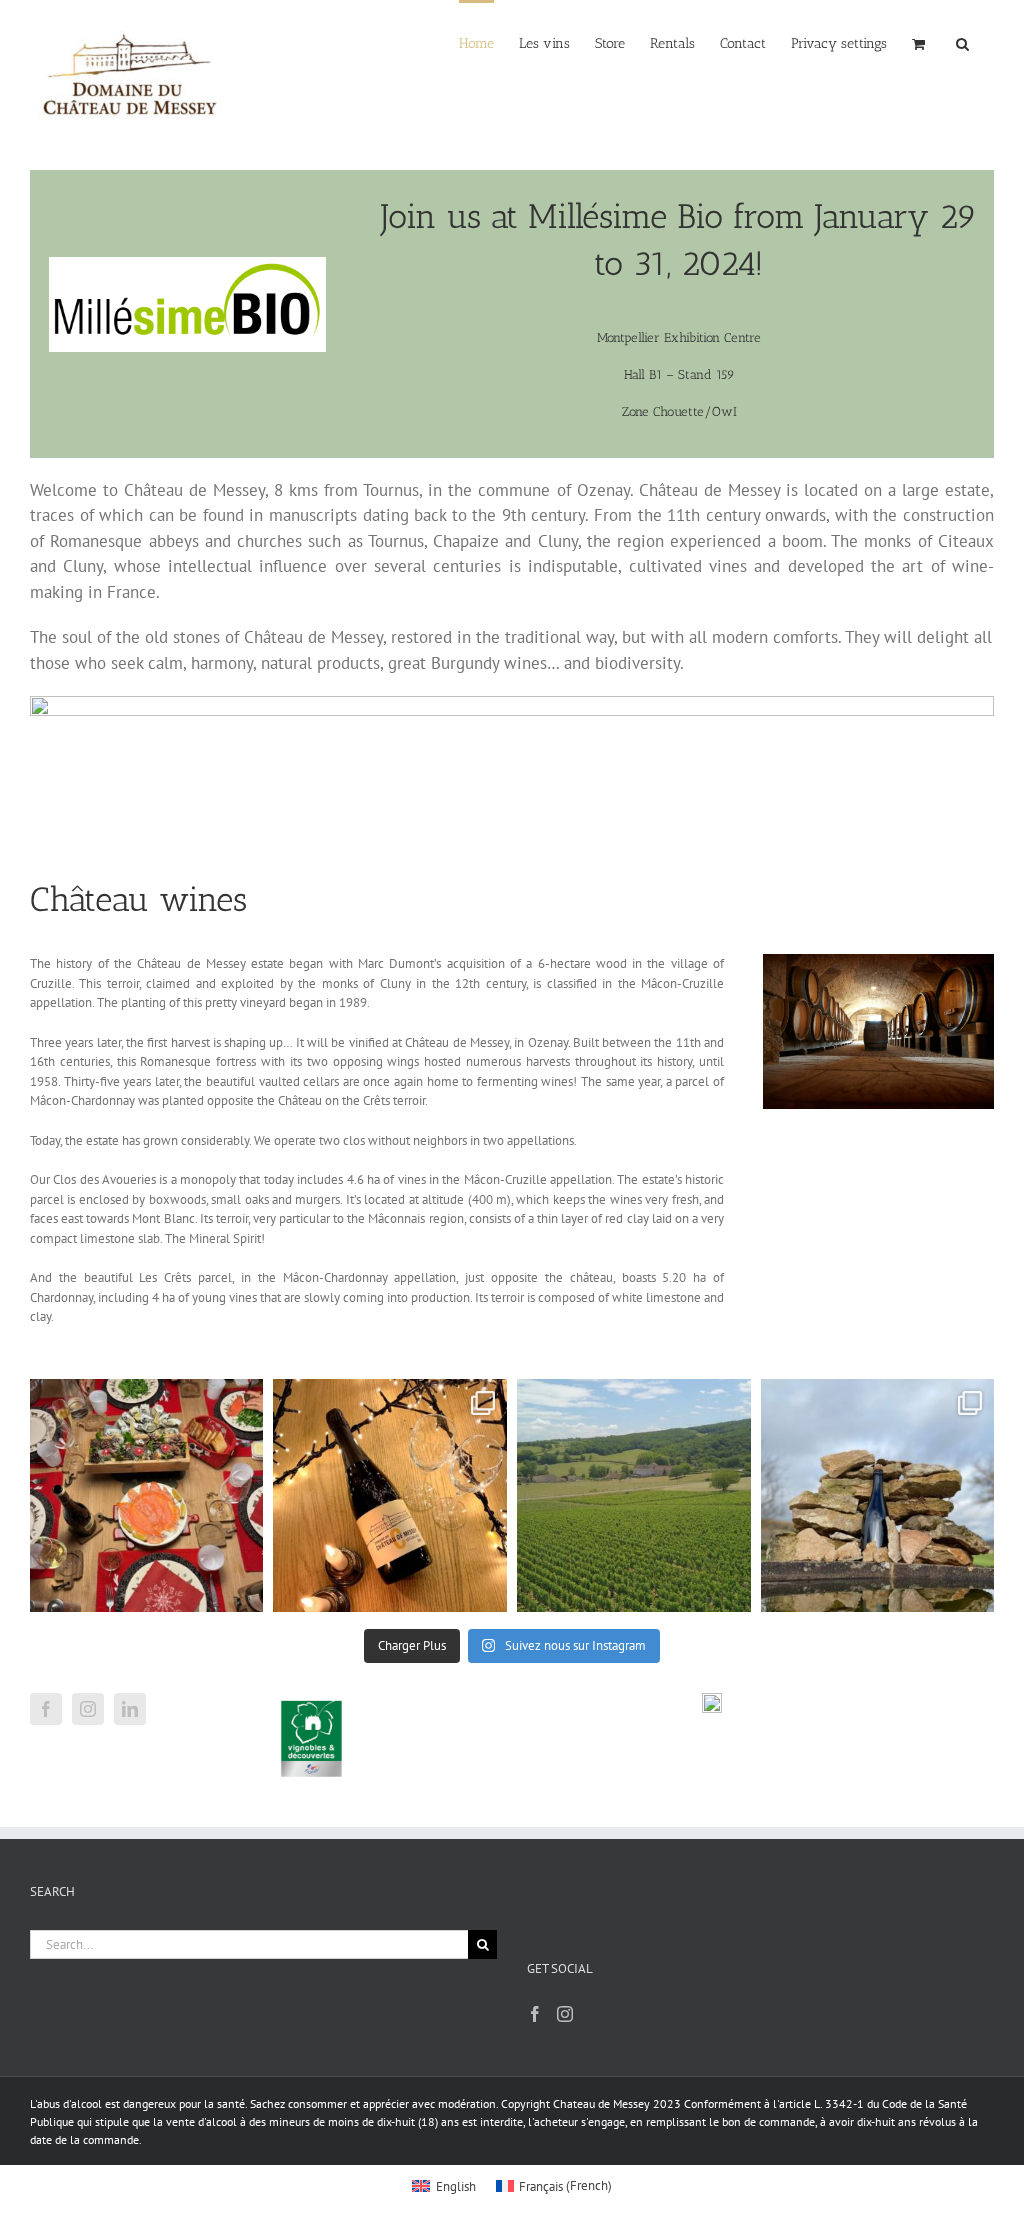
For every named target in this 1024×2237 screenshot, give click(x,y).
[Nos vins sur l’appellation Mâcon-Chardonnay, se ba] (634, 1496)
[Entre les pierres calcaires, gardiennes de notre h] (878, 1496)
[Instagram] (565, 2014)
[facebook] (46, 1709)
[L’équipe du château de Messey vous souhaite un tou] (147, 1496)
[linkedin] (130, 1709)
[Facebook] (535, 2014)
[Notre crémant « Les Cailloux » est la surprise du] (390, 1496)
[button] (839, 42)
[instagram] (88, 1709)
